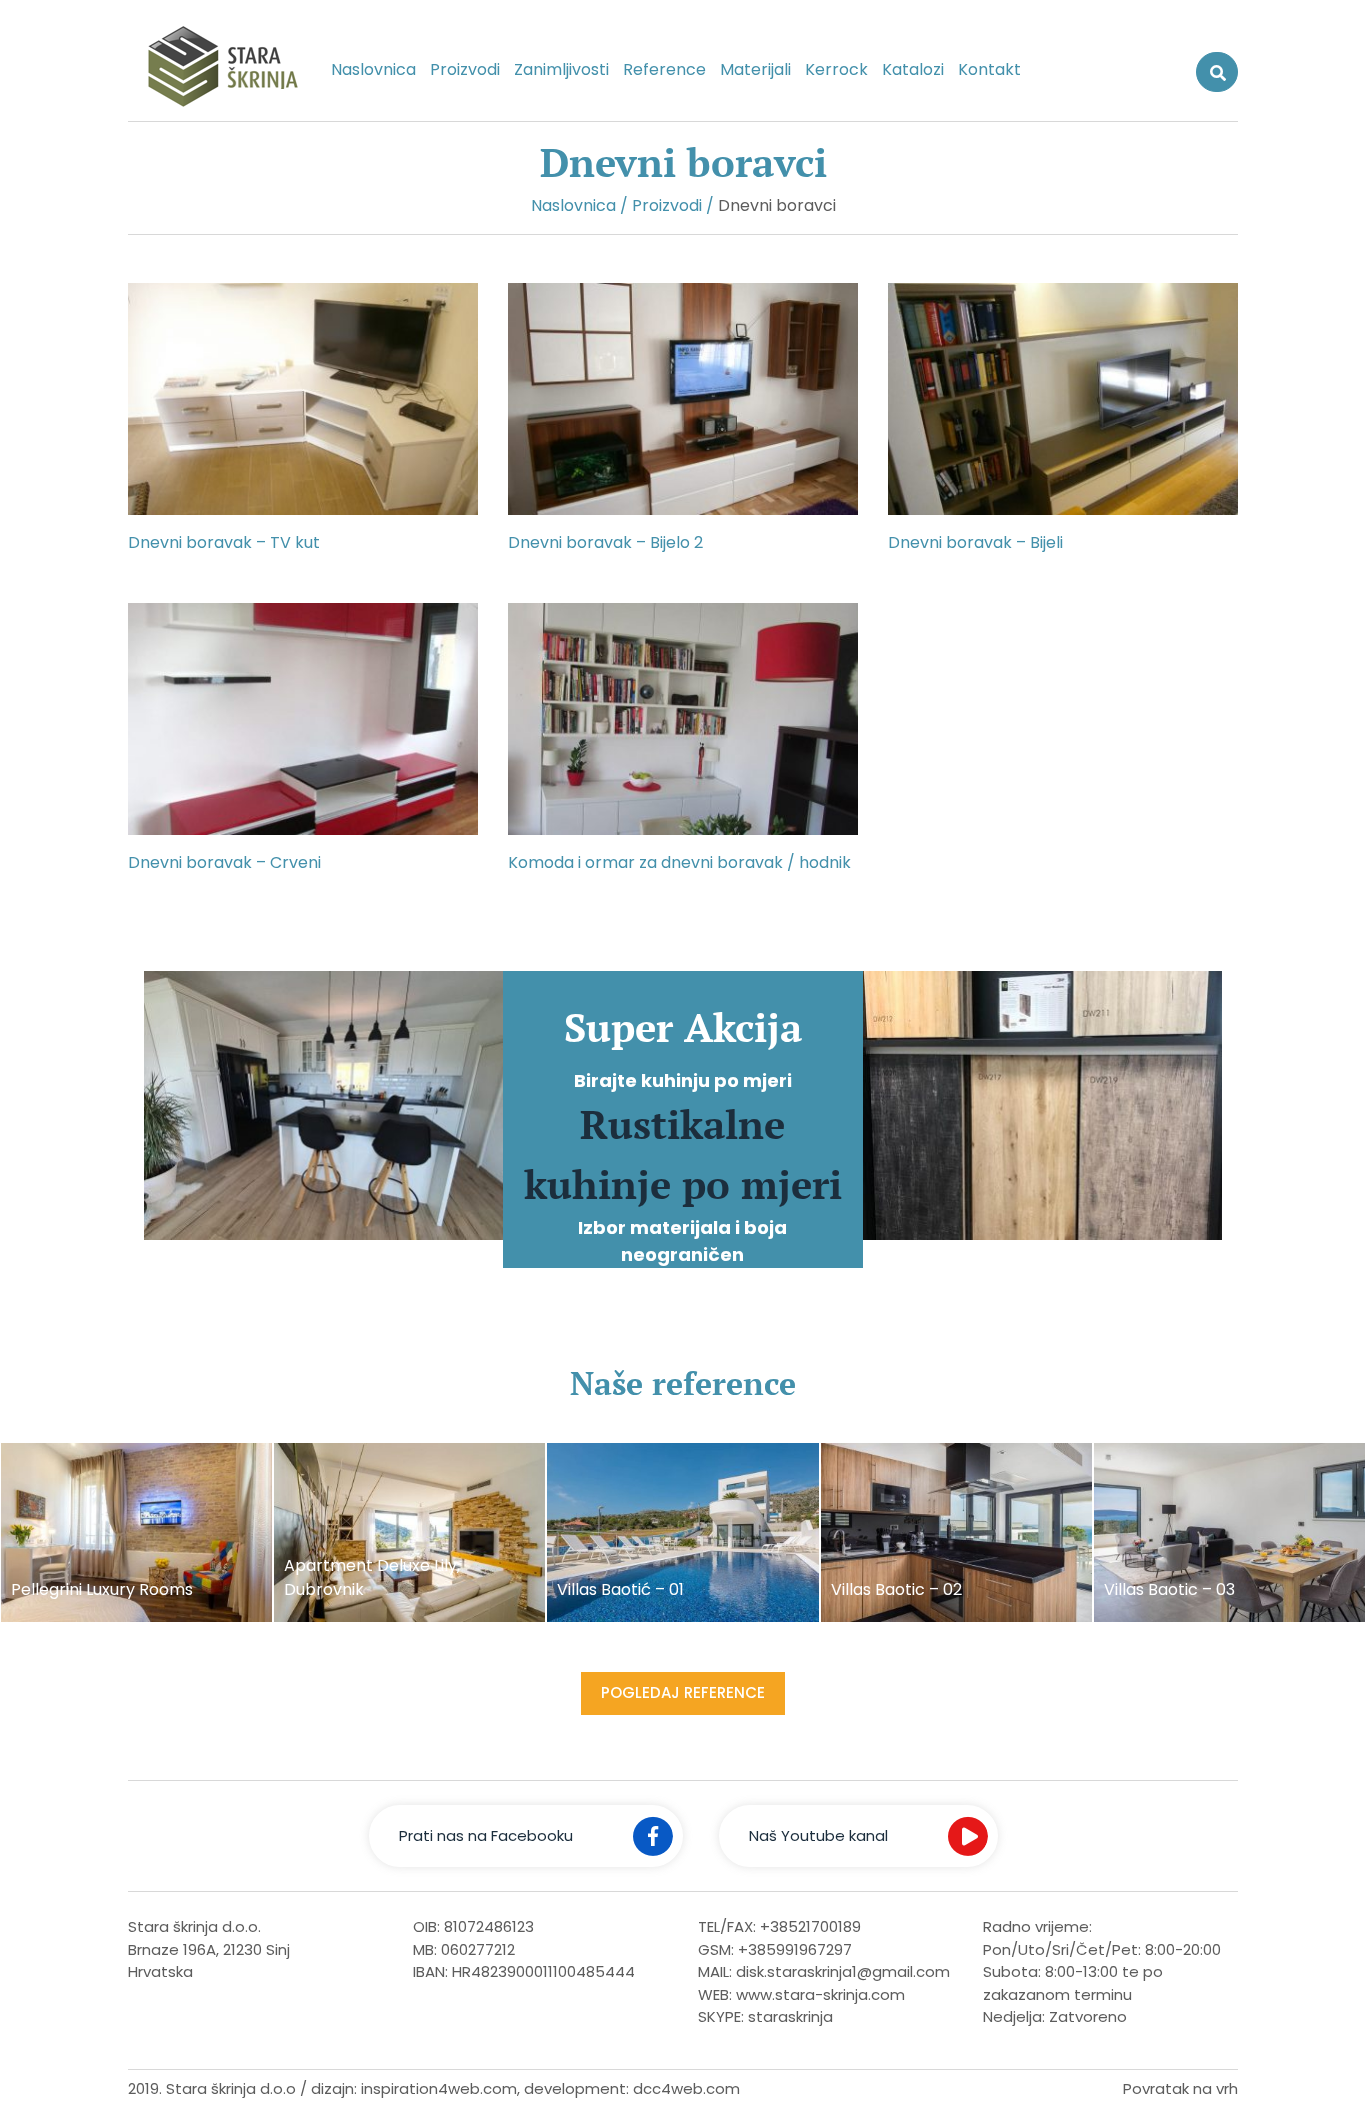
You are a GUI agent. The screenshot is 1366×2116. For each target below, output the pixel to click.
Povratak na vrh (1180, 2088)
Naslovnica (373, 69)
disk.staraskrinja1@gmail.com (843, 1971)
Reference (664, 69)
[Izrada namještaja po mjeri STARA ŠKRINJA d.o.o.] (214, 70)
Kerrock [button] (836, 69)
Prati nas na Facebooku (486, 1835)
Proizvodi (465, 69)
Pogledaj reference (683, 1692)
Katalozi (913, 69)
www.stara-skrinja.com (820, 1994)
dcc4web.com (686, 2088)
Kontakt (989, 69)
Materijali (755, 69)
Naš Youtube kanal (818, 1835)
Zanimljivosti (561, 69)
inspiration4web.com (439, 2088)
